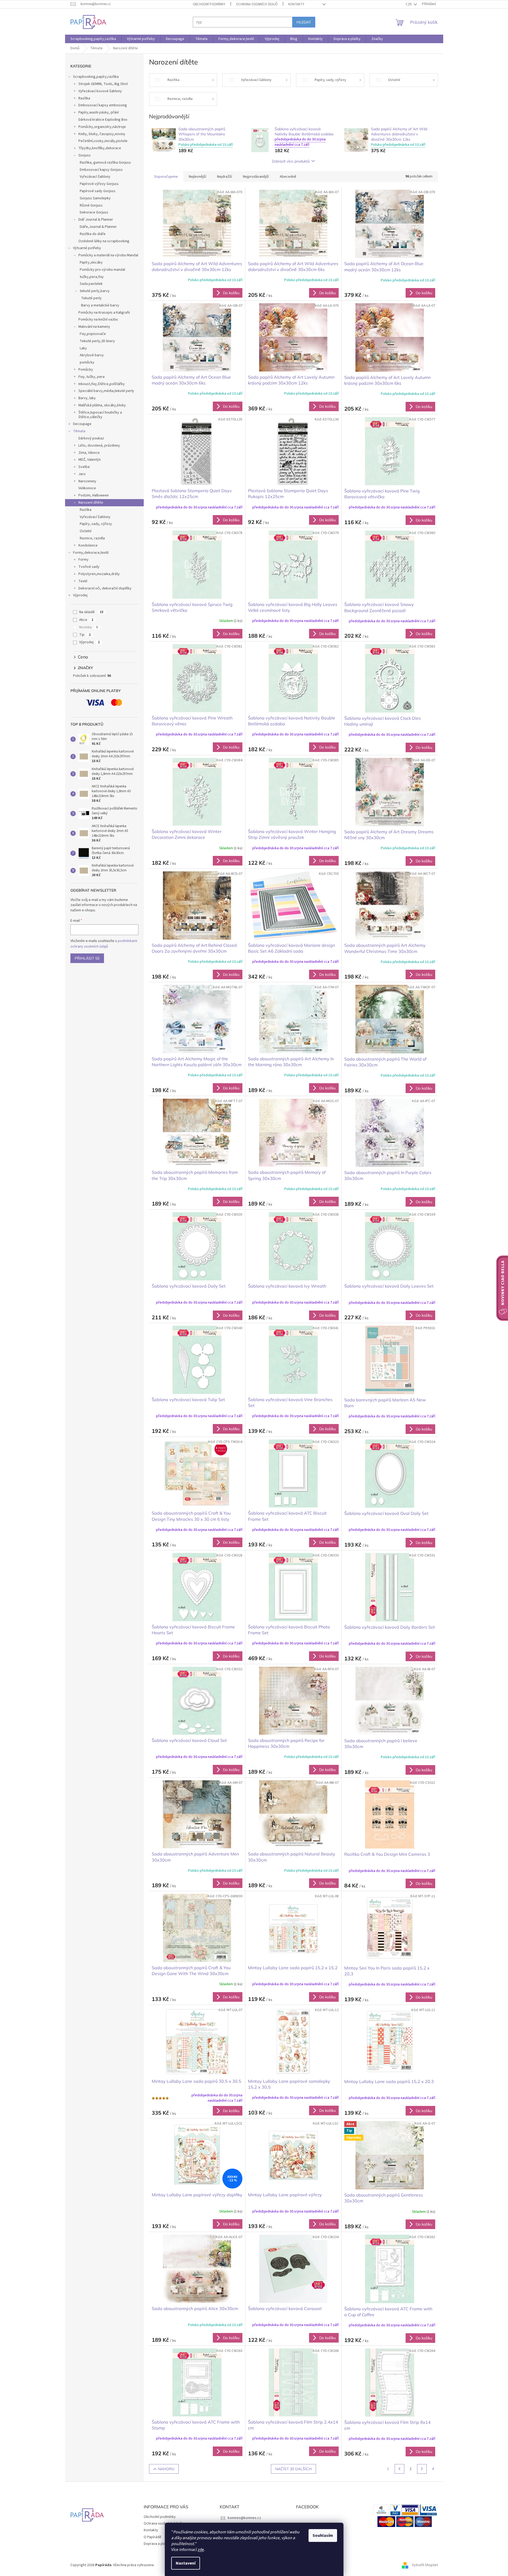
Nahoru (166, 2469)
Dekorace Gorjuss (94, 212)
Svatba (84, 467)
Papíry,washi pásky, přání (99, 112)
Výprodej (80, 595)
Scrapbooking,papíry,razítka (96, 77)
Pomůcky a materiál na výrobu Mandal (108, 255)
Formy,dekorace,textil (91, 553)
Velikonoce (87, 488)
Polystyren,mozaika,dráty (99, 574)
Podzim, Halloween (94, 495)
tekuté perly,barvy (95, 291)
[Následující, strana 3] (422, 2469)
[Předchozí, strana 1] (399, 2469)
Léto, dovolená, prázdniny (99, 446)
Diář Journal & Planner (96, 220)
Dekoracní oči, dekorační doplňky (105, 588)
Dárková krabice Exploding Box (103, 120)
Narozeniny (87, 481)
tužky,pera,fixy (92, 277)
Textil (83, 581)
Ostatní (86, 531)
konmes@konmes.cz (244, 2518)
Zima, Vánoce (89, 453)
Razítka (84, 98)
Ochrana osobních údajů (257, 4)
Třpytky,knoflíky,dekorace (100, 148)
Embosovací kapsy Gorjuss (101, 170)
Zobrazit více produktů (291, 161)
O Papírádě (153, 2537)
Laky (83, 348)
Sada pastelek (91, 284)
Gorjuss (85, 155)
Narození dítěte (91, 503)
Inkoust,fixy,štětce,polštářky (102, 384)
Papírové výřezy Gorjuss (99, 184)
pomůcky (87, 362)
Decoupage (82, 424)
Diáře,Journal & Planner (98, 227)
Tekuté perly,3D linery (97, 341)
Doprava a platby (157, 2544)
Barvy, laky (87, 398)
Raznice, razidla (92, 538)
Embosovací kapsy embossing (103, 105)
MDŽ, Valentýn (90, 460)
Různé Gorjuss (91, 205)
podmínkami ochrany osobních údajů (104, 944)
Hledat (304, 22)
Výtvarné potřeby (87, 248)
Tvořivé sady (89, 567)
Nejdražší (225, 177)
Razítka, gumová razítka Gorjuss (105, 163)
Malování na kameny (94, 327)
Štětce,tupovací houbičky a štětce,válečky (100, 415)
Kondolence (88, 545)
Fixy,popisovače (93, 334)
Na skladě (91, 612)
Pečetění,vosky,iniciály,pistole (103, 141)
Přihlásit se (87, 958)
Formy (83, 560)
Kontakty (296, 4)
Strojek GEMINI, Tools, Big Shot (103, 84)
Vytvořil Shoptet (425, 2565)
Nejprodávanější (256, 177)
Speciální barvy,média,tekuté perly (106, 391)
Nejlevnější (197, 177)
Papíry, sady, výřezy (96, 524)
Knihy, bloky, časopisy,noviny (102, 134)
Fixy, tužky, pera (91, 377)
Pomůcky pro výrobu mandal (102, 270)
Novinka (89, 627)
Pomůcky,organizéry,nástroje (102, 127)
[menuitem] (93, 39)
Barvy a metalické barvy (100, 305)
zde (201, 2550)
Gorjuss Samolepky (95, 198)
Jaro (82, 474)
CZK (409, 4)
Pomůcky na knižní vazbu (98, 320)
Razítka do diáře (93, 234)
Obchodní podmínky (209, 4)
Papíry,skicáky (91, 262)
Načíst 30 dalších (293, 2469)
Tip (85, 635)
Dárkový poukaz (91, 438)
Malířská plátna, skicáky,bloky (102, 405)
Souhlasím (323, 2535)
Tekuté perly (91, 298)
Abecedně (288, 177)
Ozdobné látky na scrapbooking (104, 241)
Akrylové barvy (92, 355)
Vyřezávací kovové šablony (100, 91)
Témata (79, 431)
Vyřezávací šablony (95, 177)
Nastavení (186, 2563)
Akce (86, 620)
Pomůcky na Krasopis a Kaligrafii (104, 313)
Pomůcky (86, 370)
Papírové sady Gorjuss (98, 191)
